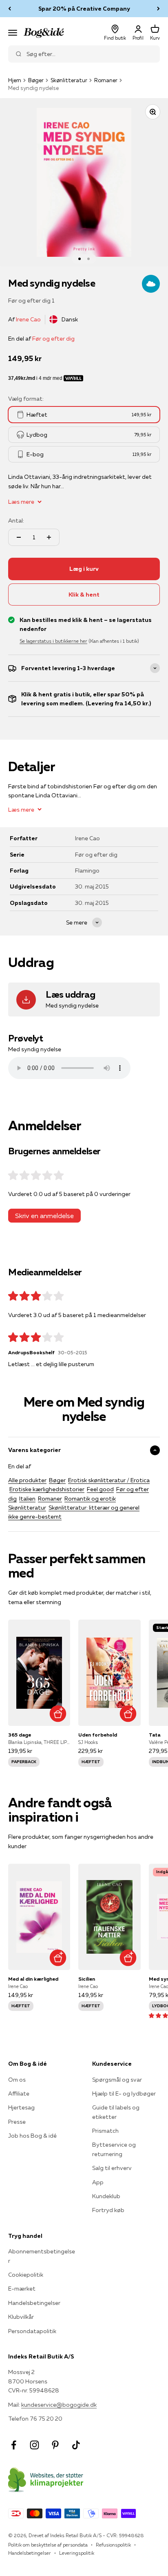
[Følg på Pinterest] (55, 2445)
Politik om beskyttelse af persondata (48, 2545)
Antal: (16, 521)
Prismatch (105, 2131)
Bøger (36, 80)
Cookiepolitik (26, 2275)
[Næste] (158, 9)
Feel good (100, 1489)
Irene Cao (28, 319)
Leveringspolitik (77, 2553)
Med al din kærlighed (33, 1979)
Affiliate (19, 2094)
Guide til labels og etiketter (116, 2112)
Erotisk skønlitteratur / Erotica (109, 1480)
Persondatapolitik (32, 2331)
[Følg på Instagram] (34, 2445)
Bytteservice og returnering (114, 2149)
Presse (17, 2122)
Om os (17, 2080)
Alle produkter (27, 1480)
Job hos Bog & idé (32, 2136)
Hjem (15, 80)
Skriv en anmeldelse (44, 1216)
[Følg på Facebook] (14, 2445)
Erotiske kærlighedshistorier (47, 1489)
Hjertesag (21, 2107)
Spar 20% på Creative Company (84, 9)
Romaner (106, 80)
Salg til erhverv (112, 2168)
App (98, 2182)
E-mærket (22, 2289)
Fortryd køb (108, 2210)
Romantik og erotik (90, 1499)
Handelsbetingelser (34, 2303)
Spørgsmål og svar (117, 2080)
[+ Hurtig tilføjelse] (58, 1713)
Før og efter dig (53, 339)
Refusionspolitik (113, 2545)
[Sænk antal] (19, 537)
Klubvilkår (21, 2317)
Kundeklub (106, 2196)
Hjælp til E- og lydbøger (124, 2094)
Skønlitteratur (69, 80)
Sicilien (87, 1979)
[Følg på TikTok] (76, 2445)
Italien (27, 1499)
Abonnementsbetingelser (42, 2256)
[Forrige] (10, 9)
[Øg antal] (49, 537)
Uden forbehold (98, 1735)
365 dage (20, 1735)
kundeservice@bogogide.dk (59, 2405)
